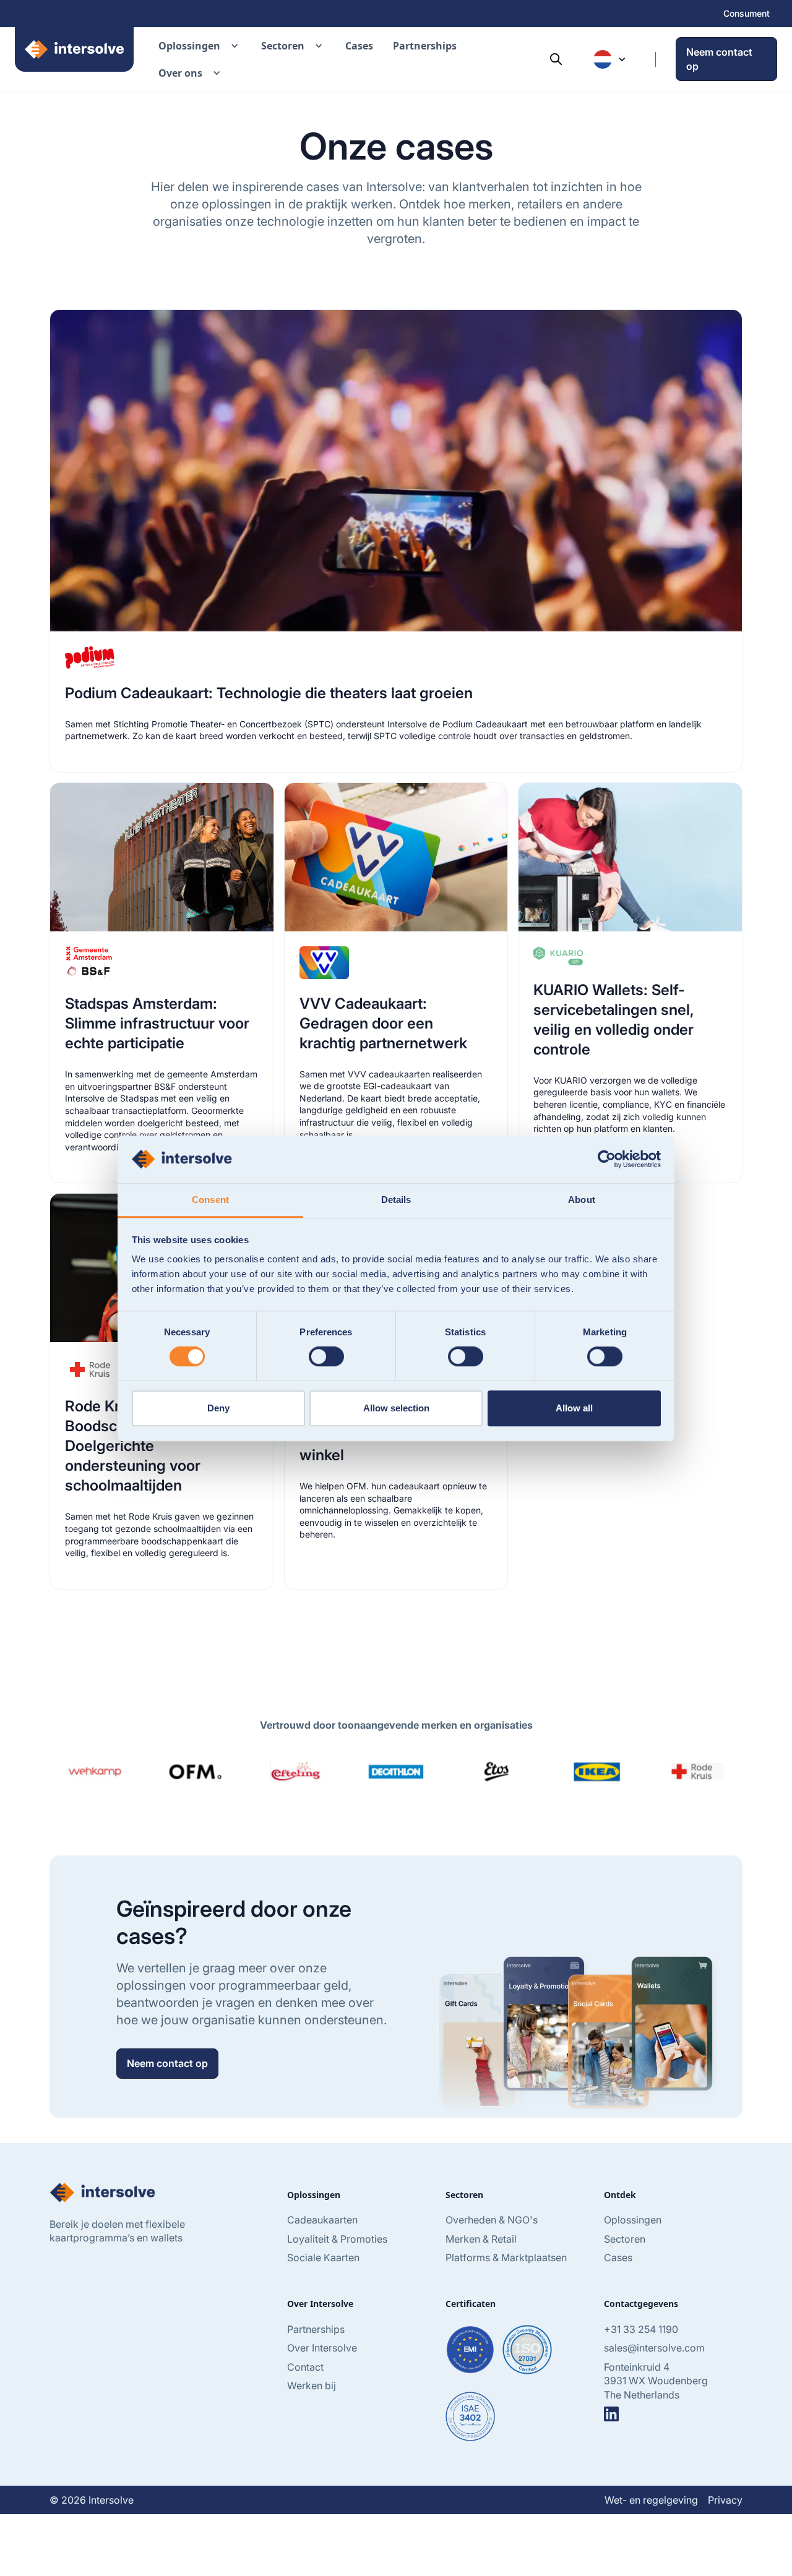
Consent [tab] (210, 1200)
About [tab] (582, 1200)
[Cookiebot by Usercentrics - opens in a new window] (607, 1159)
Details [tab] (396, 1200)
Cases (359, 46)
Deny (218, 1408)
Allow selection (396, 1408)
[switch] (326, 1356)
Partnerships (425, 46)
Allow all (574, 1408)
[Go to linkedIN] (611, 2414)
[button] (200, 46)
